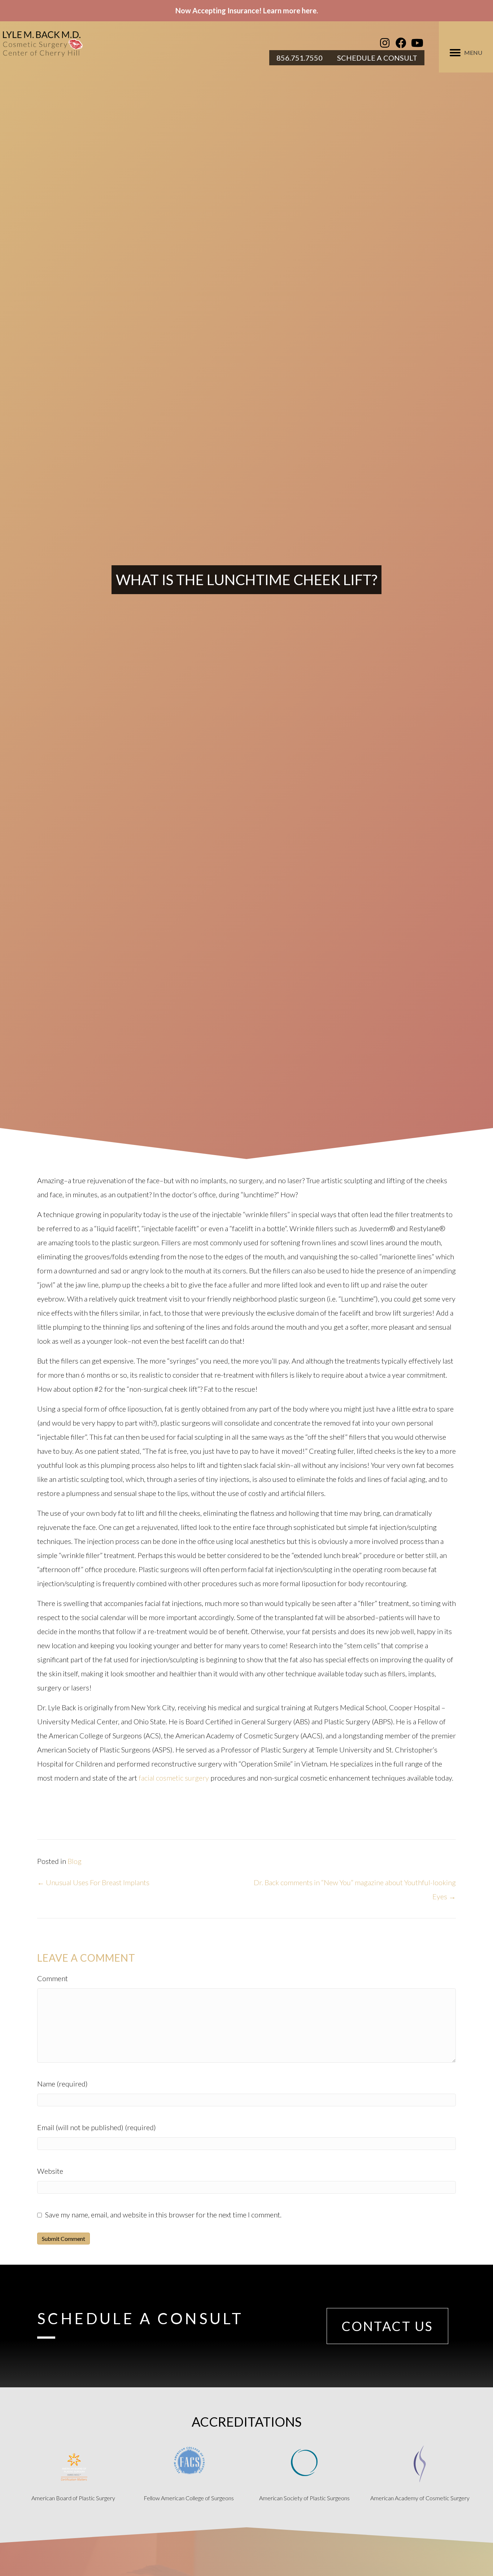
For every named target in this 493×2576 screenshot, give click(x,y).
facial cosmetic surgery (174, 1778)
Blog (75, 1861)
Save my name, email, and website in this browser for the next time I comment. (163, 2215)
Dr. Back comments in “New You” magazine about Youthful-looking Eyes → (355, 1889)
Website (50, 2171)
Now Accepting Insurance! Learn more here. (247, 10)
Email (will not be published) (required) (97, 2127)
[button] (385, 43)
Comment (53, 1978)
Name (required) (62, 2084)
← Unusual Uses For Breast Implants (93, 1882)
